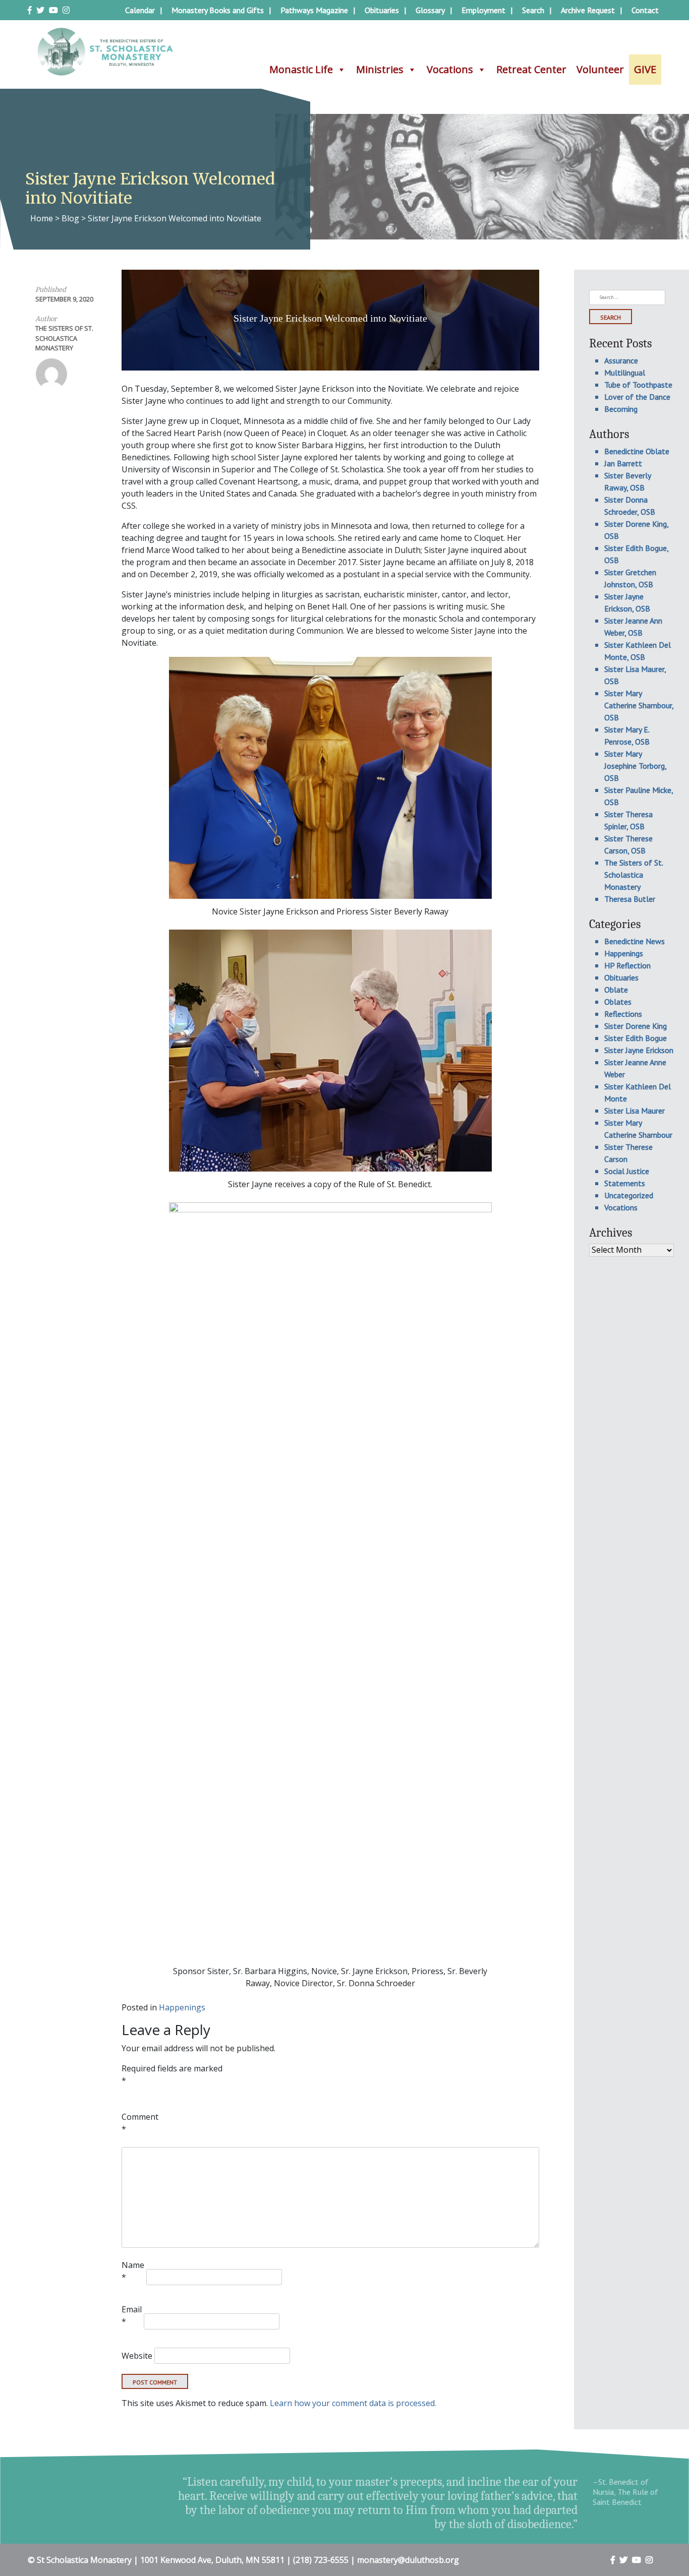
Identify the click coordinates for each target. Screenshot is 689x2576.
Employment (483, 10)
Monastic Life (301, 69)
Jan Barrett (623, 463)
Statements (625, 1183)
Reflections (623, 1014)
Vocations (450, 69)
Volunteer (600, 69)
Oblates (618, 1002)
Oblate (616, 990)
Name (133, 2271)
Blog (70, 218)
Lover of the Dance (637, 397)
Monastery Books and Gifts (218, 10)
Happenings (182, 2007)
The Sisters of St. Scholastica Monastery (64, 338)
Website (137, 2356)
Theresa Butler (630, 899)
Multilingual (625, 373)
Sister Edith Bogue (636, 1038)
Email (132, 2315)
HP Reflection (627, 965)
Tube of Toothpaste (638, 385)
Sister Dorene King (636, 1026)
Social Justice (627, 1171)
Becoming (621, 409)
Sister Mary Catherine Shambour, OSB (639, 705)
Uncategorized (629, 1195)
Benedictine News (635, 941)
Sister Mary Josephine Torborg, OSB (635, 766)
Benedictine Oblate (637, 451)
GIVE (645, 69)
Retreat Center (531, 69)
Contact (645, 10)
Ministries (380, 69)
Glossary (430, 10)
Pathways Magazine (314, 10)
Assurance (621, 360)
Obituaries (382, 10)
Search (533, 10)
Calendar (140, 10)
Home (42, 218)
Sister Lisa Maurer (635, 1111)
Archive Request (588, 10)
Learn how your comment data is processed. (353, 2403)
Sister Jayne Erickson (639, 1050)
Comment (140, 2123)
